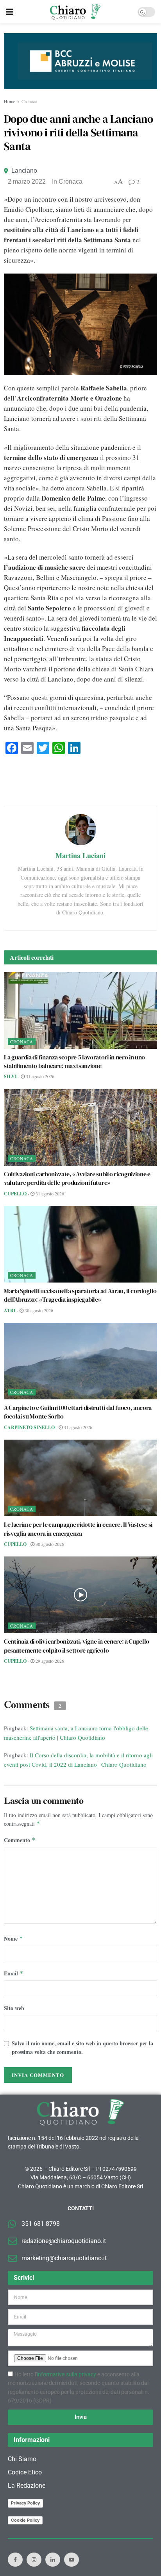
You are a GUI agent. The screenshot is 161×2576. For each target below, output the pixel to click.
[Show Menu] (10, 12)
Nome (13, 1938)
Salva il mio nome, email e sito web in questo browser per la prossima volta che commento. (82, 2047)
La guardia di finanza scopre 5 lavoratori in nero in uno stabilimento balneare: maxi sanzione (74, 1061)
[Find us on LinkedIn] (53, 2560)
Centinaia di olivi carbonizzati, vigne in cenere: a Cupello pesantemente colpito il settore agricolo (77, 1646)
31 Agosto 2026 (39, 1076)
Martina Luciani (80, 855)
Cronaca (29, 101)
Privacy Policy (25, 2503)
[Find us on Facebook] (15, 2560)
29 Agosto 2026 (49, 1661)
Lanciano (24, 171)
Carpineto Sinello (29, 1427)
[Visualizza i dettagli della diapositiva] (80, 61)
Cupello (15, 1194)
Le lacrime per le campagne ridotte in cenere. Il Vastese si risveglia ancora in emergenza (78, 1529)
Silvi (10, 1076)
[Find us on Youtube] (72, 2560)
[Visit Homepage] (75, 12)
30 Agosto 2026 (38, 1310)
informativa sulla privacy (66, 2374)
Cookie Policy (25, 2520)
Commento (20, 1840)
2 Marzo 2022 (27, 182)
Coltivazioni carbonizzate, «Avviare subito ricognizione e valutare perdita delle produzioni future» (77, 1178)
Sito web (14, 2008)
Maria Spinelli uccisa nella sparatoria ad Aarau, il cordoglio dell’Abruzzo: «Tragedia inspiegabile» (80, 1295)
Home (10, 101)
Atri (10, 1310)
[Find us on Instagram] (34, 2560)
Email (14, 1973)
